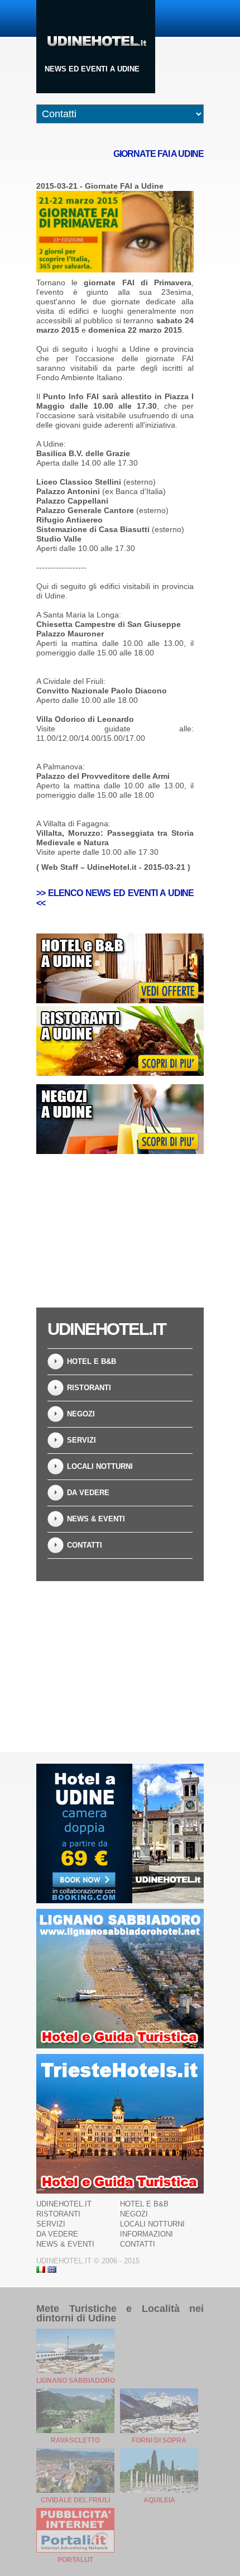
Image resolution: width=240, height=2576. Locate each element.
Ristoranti (89, 1388)
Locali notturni (100, 1466)
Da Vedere (88, 1493)
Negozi (81, 1414)
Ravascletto (75, 2440)
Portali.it (75, 2560)
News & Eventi (96, 1519)
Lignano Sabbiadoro (76, 2381)
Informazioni (147, 2234)
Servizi (81, 1440)
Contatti (85, 1545)
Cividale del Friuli (75, 2500)
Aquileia (159, 2500)
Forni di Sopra (159, 2440)
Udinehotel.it (64, 2204)
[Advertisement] (120, 1232)
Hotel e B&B (92, 1361)
